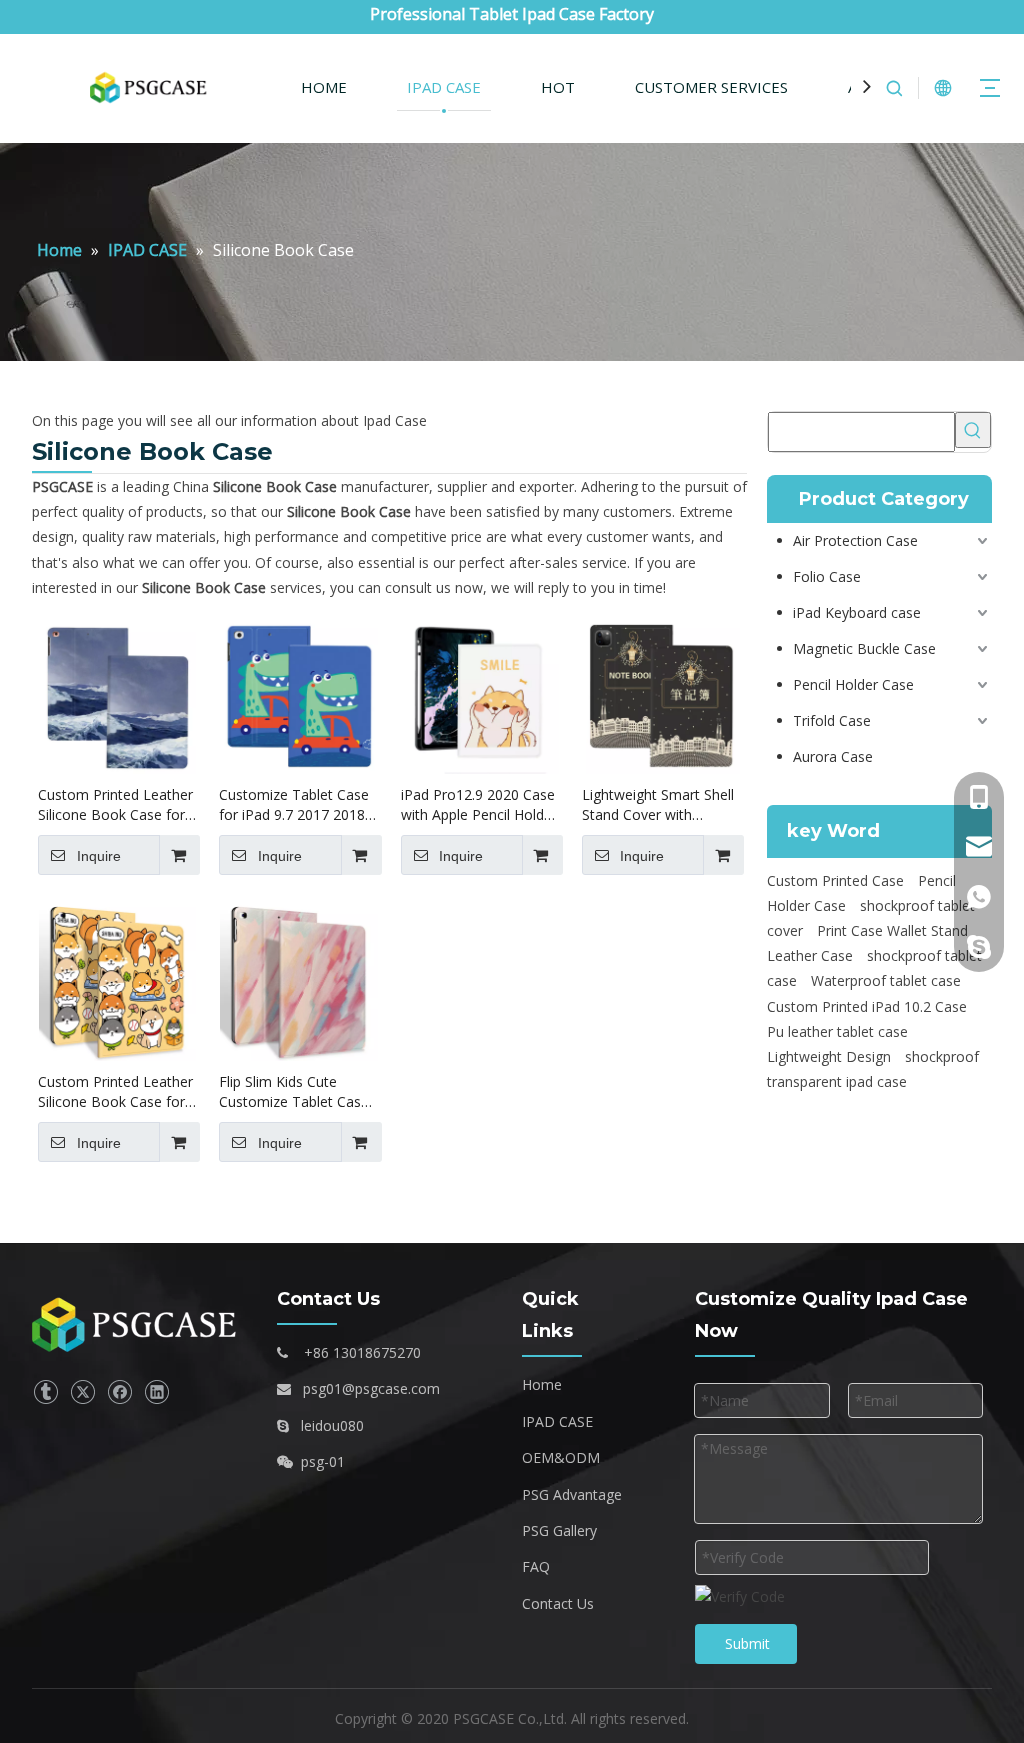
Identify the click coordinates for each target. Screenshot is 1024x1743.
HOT (558, 87)
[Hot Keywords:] (973, 430)
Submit (747, 1643)
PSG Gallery (559, 1530)
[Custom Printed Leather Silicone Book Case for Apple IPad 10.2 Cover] (117, 693)
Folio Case (827, 576)
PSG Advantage (572, 1494)
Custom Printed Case (835, 880)
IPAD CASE (444, 87)
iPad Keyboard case (857, 612)
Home (542, 1384)
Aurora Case (833, 756)
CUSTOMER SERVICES (711, 87)
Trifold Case (832, 720)
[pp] (138, 1325)
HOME (324, 87)
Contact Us (558, 1603)
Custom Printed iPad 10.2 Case (867, 1006)
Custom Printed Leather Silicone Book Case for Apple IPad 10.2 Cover (115, 805)
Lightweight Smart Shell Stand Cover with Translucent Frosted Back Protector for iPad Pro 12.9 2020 (658, 805)
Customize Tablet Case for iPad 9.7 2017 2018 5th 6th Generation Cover (294, 805)
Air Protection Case (855, 540)
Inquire (99, 856)
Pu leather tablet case (837, 1031)
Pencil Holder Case (853, 684)
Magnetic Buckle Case (864, 648)
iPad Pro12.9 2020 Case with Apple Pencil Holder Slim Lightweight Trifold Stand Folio (479, 805)
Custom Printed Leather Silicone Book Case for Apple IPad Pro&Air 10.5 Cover (115, 1092)
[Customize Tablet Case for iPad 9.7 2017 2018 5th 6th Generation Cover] (298, 693)
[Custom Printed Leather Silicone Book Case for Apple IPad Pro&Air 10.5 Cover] (117, 980)
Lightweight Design (829, 1056)
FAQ (536, 1566)
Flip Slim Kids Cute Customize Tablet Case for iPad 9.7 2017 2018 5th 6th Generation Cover (294, 1092)
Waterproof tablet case (886, 980)
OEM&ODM (561, 1457)
